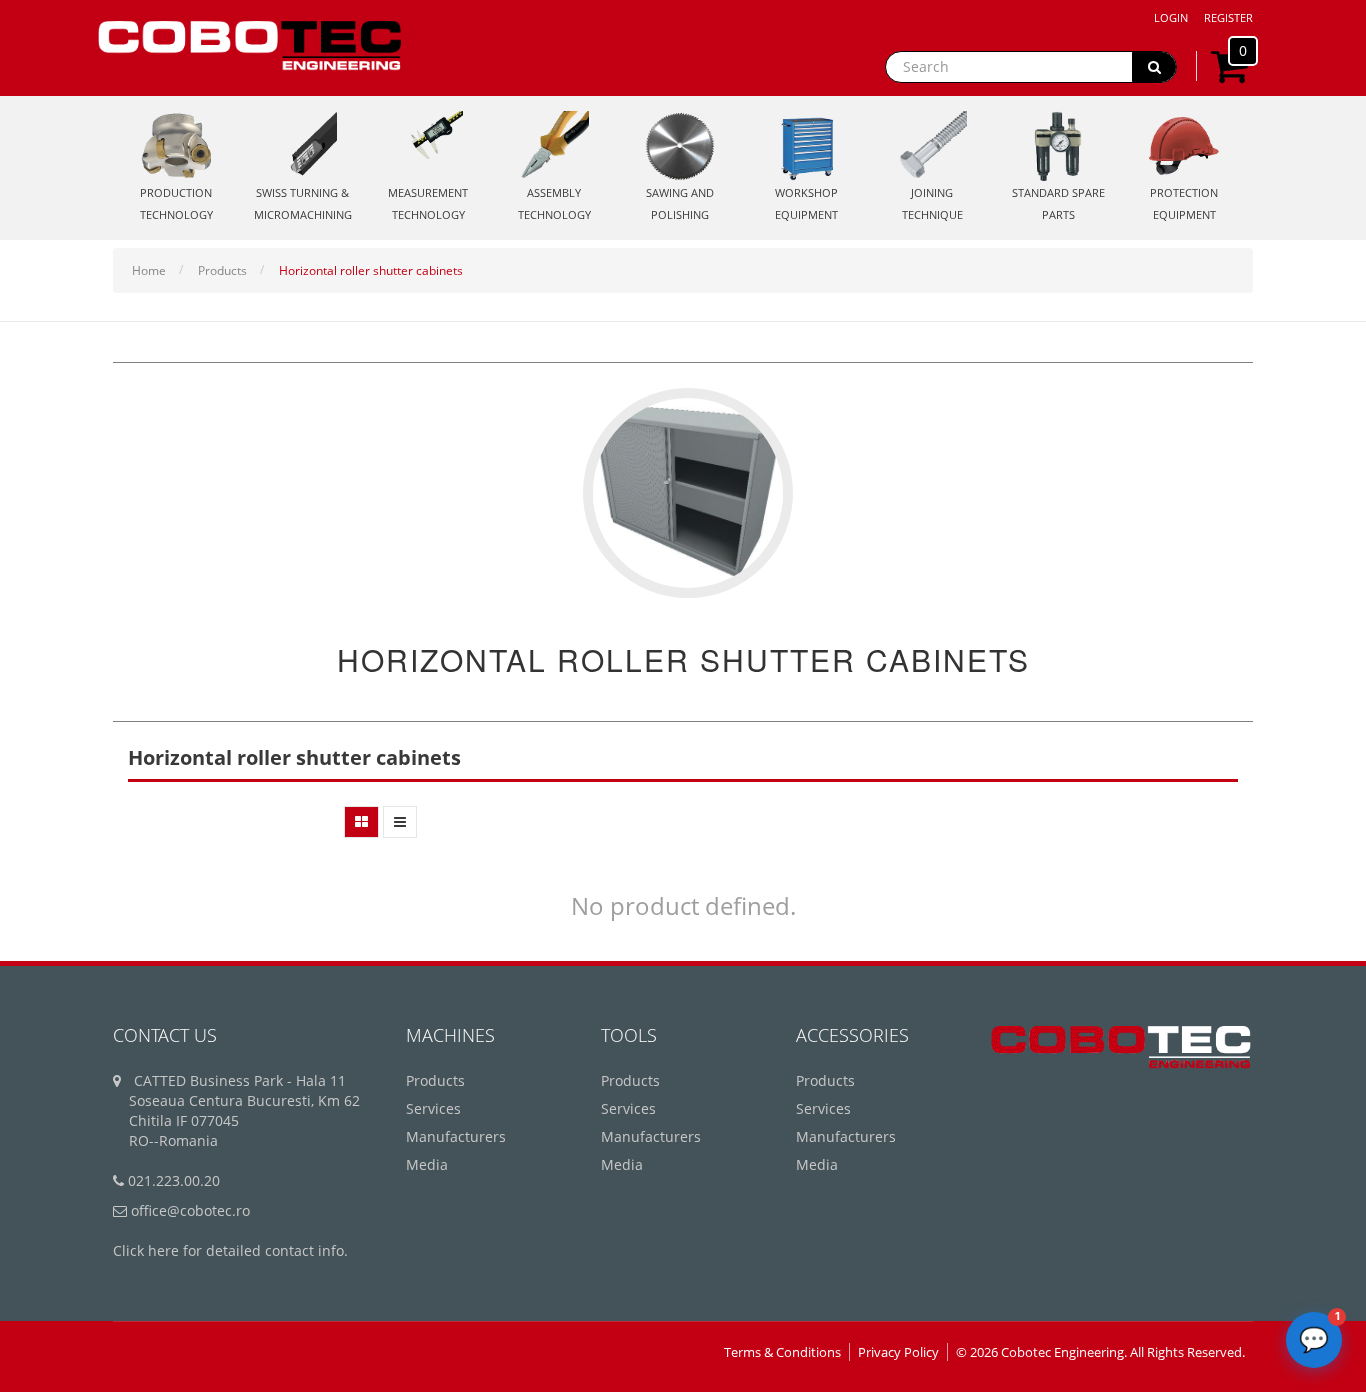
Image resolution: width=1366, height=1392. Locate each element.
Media (427, 1164)
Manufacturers (456, 1136)
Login (1171, 17)
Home (149, 270)
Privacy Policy (898, 1352)
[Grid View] (361, 822)
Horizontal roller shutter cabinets (371, 270)
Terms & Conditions (782, 1352)
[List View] (400, 822)
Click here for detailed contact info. (230, 1250)
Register (1228, 17)
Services (433, 1108)
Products (222, 270)
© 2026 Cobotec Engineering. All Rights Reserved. (1100, 1352)
